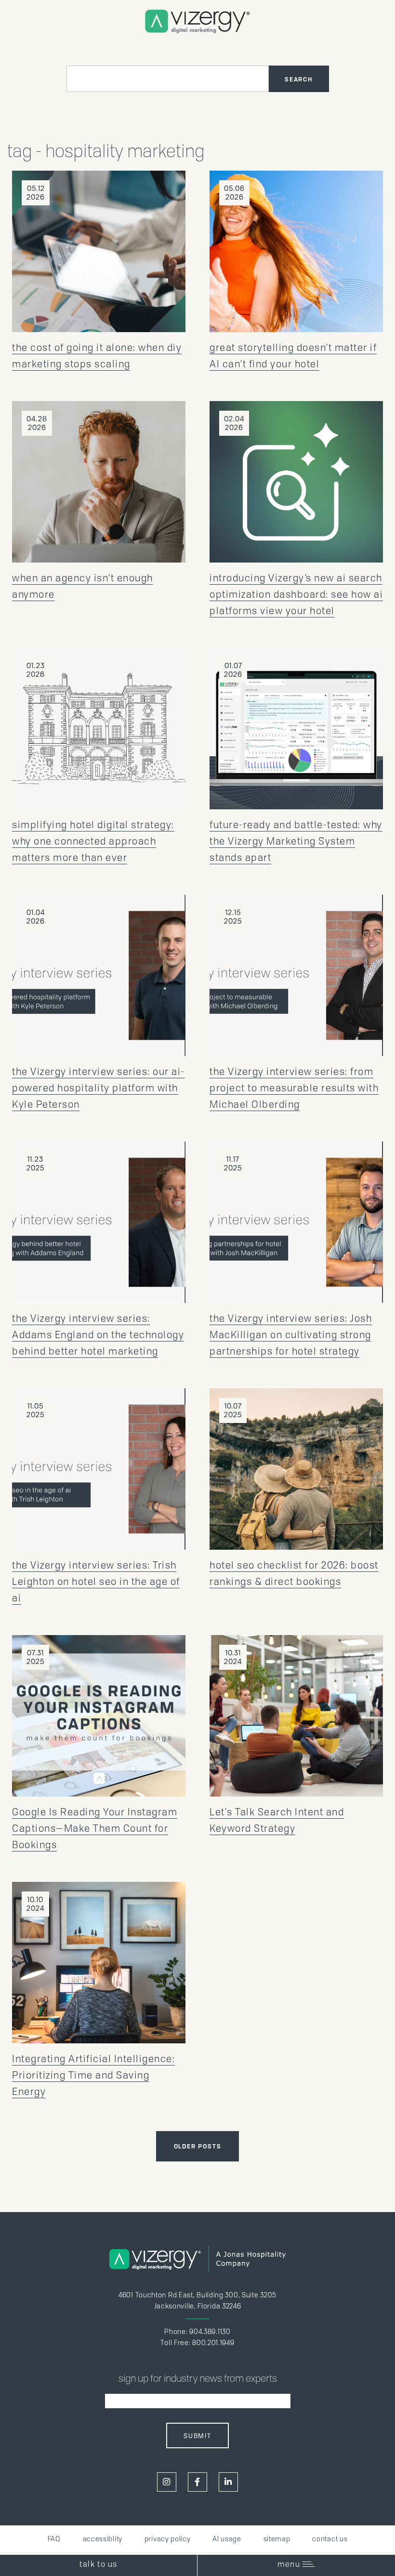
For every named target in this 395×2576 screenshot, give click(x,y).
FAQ (54, 2539)
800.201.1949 (213, 2343)
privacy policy (168, 2539)
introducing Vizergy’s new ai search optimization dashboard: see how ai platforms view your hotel (296, 594)
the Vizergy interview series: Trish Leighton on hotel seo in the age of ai (96, 1582)
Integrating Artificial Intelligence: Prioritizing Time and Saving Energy (93, 2075)
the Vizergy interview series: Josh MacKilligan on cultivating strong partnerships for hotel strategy (291, 1335)
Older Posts (198, 2146)
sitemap (277, 2539)
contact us (330, 2539)
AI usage (227, 2539)
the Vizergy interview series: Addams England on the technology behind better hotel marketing (98, 1335)
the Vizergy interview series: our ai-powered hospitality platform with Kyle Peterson (99, 1088)
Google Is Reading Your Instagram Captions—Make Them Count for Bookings (95, 1828)
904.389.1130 (210, 2332)
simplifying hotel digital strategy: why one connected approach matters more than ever (93, 841)
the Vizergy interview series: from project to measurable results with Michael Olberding (294, 1088)
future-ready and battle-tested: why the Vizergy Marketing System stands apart (296, 841)
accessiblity (103, 2539)
